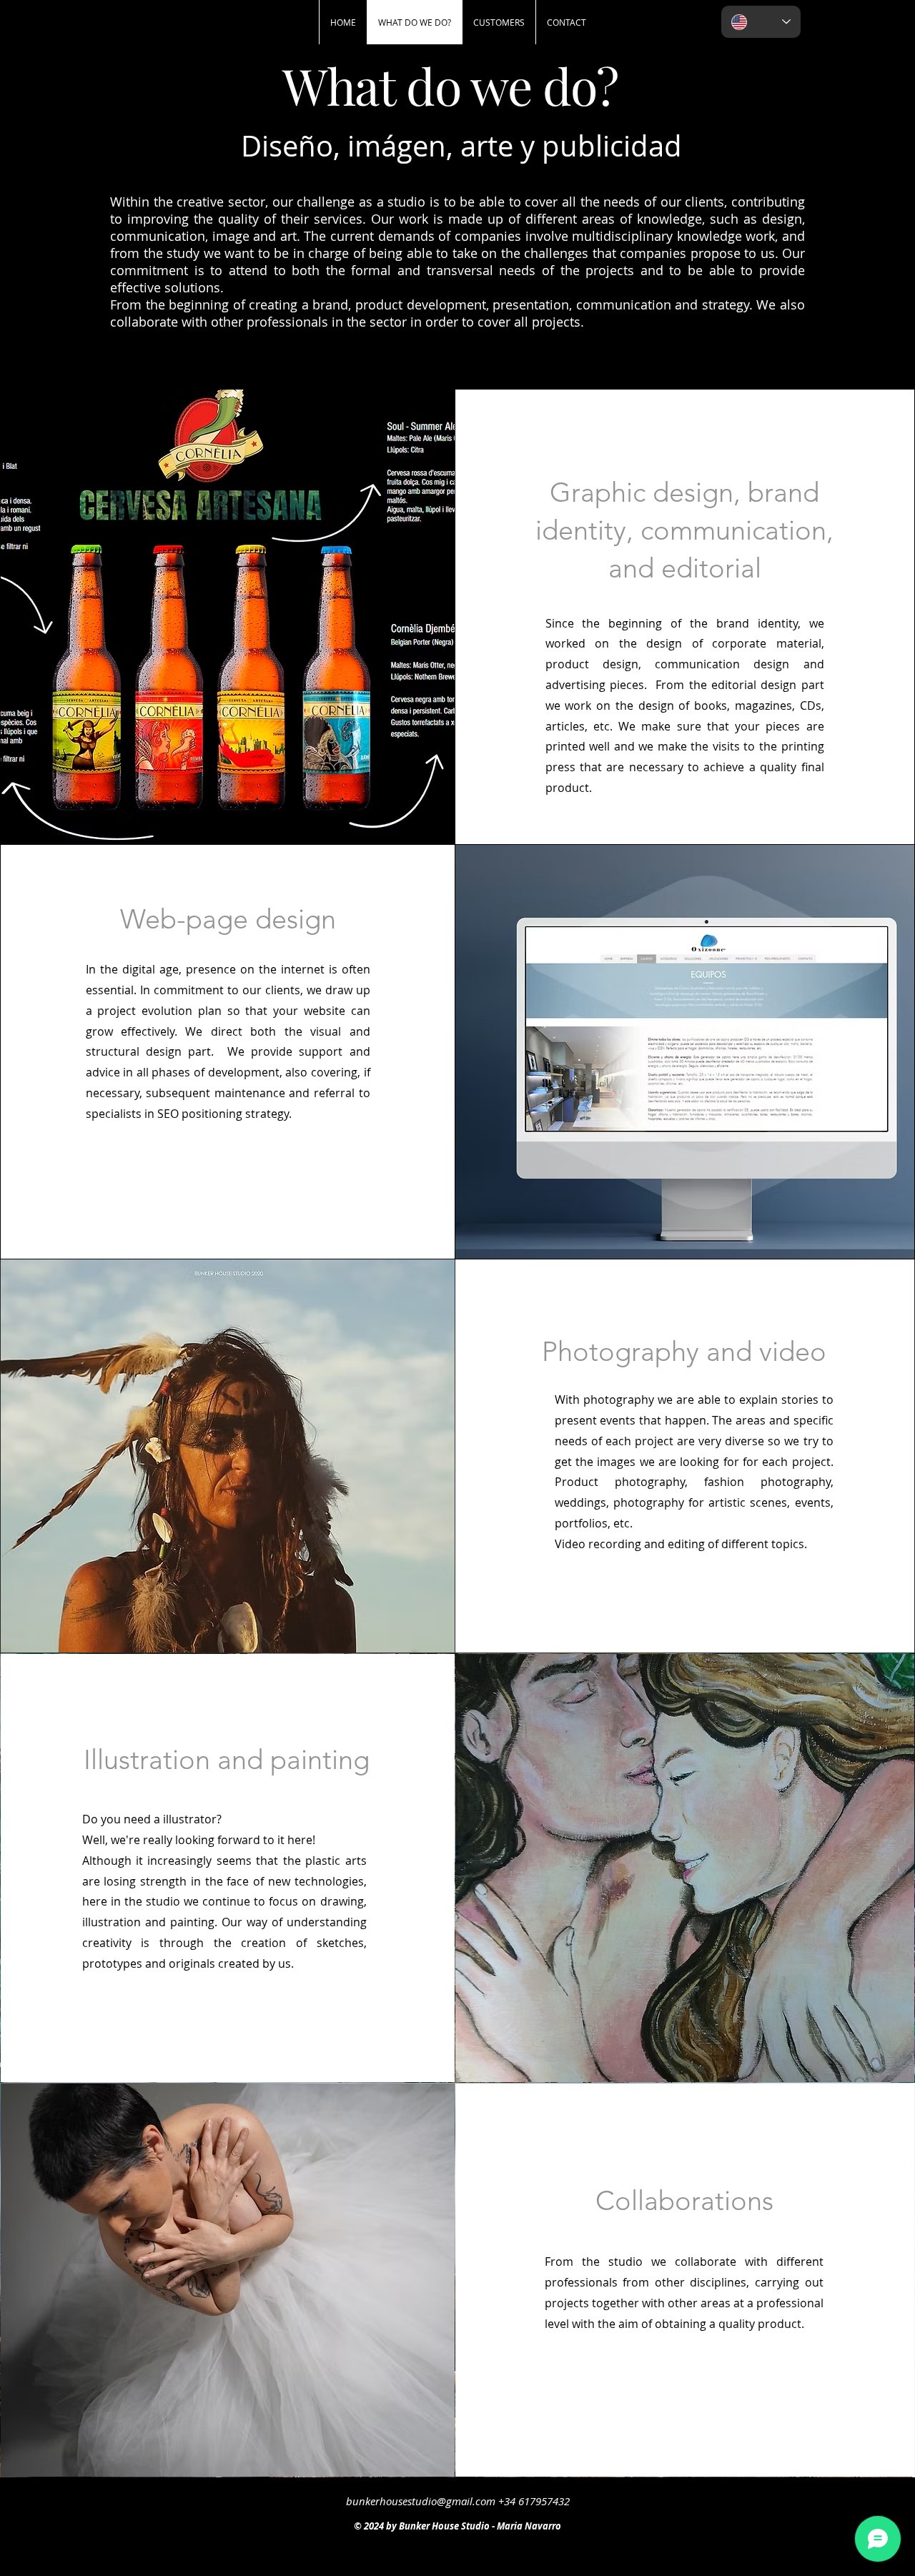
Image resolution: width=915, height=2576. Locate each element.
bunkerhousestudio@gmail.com (421, 2501)
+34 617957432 (534, 2501)
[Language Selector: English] (761, 22)
